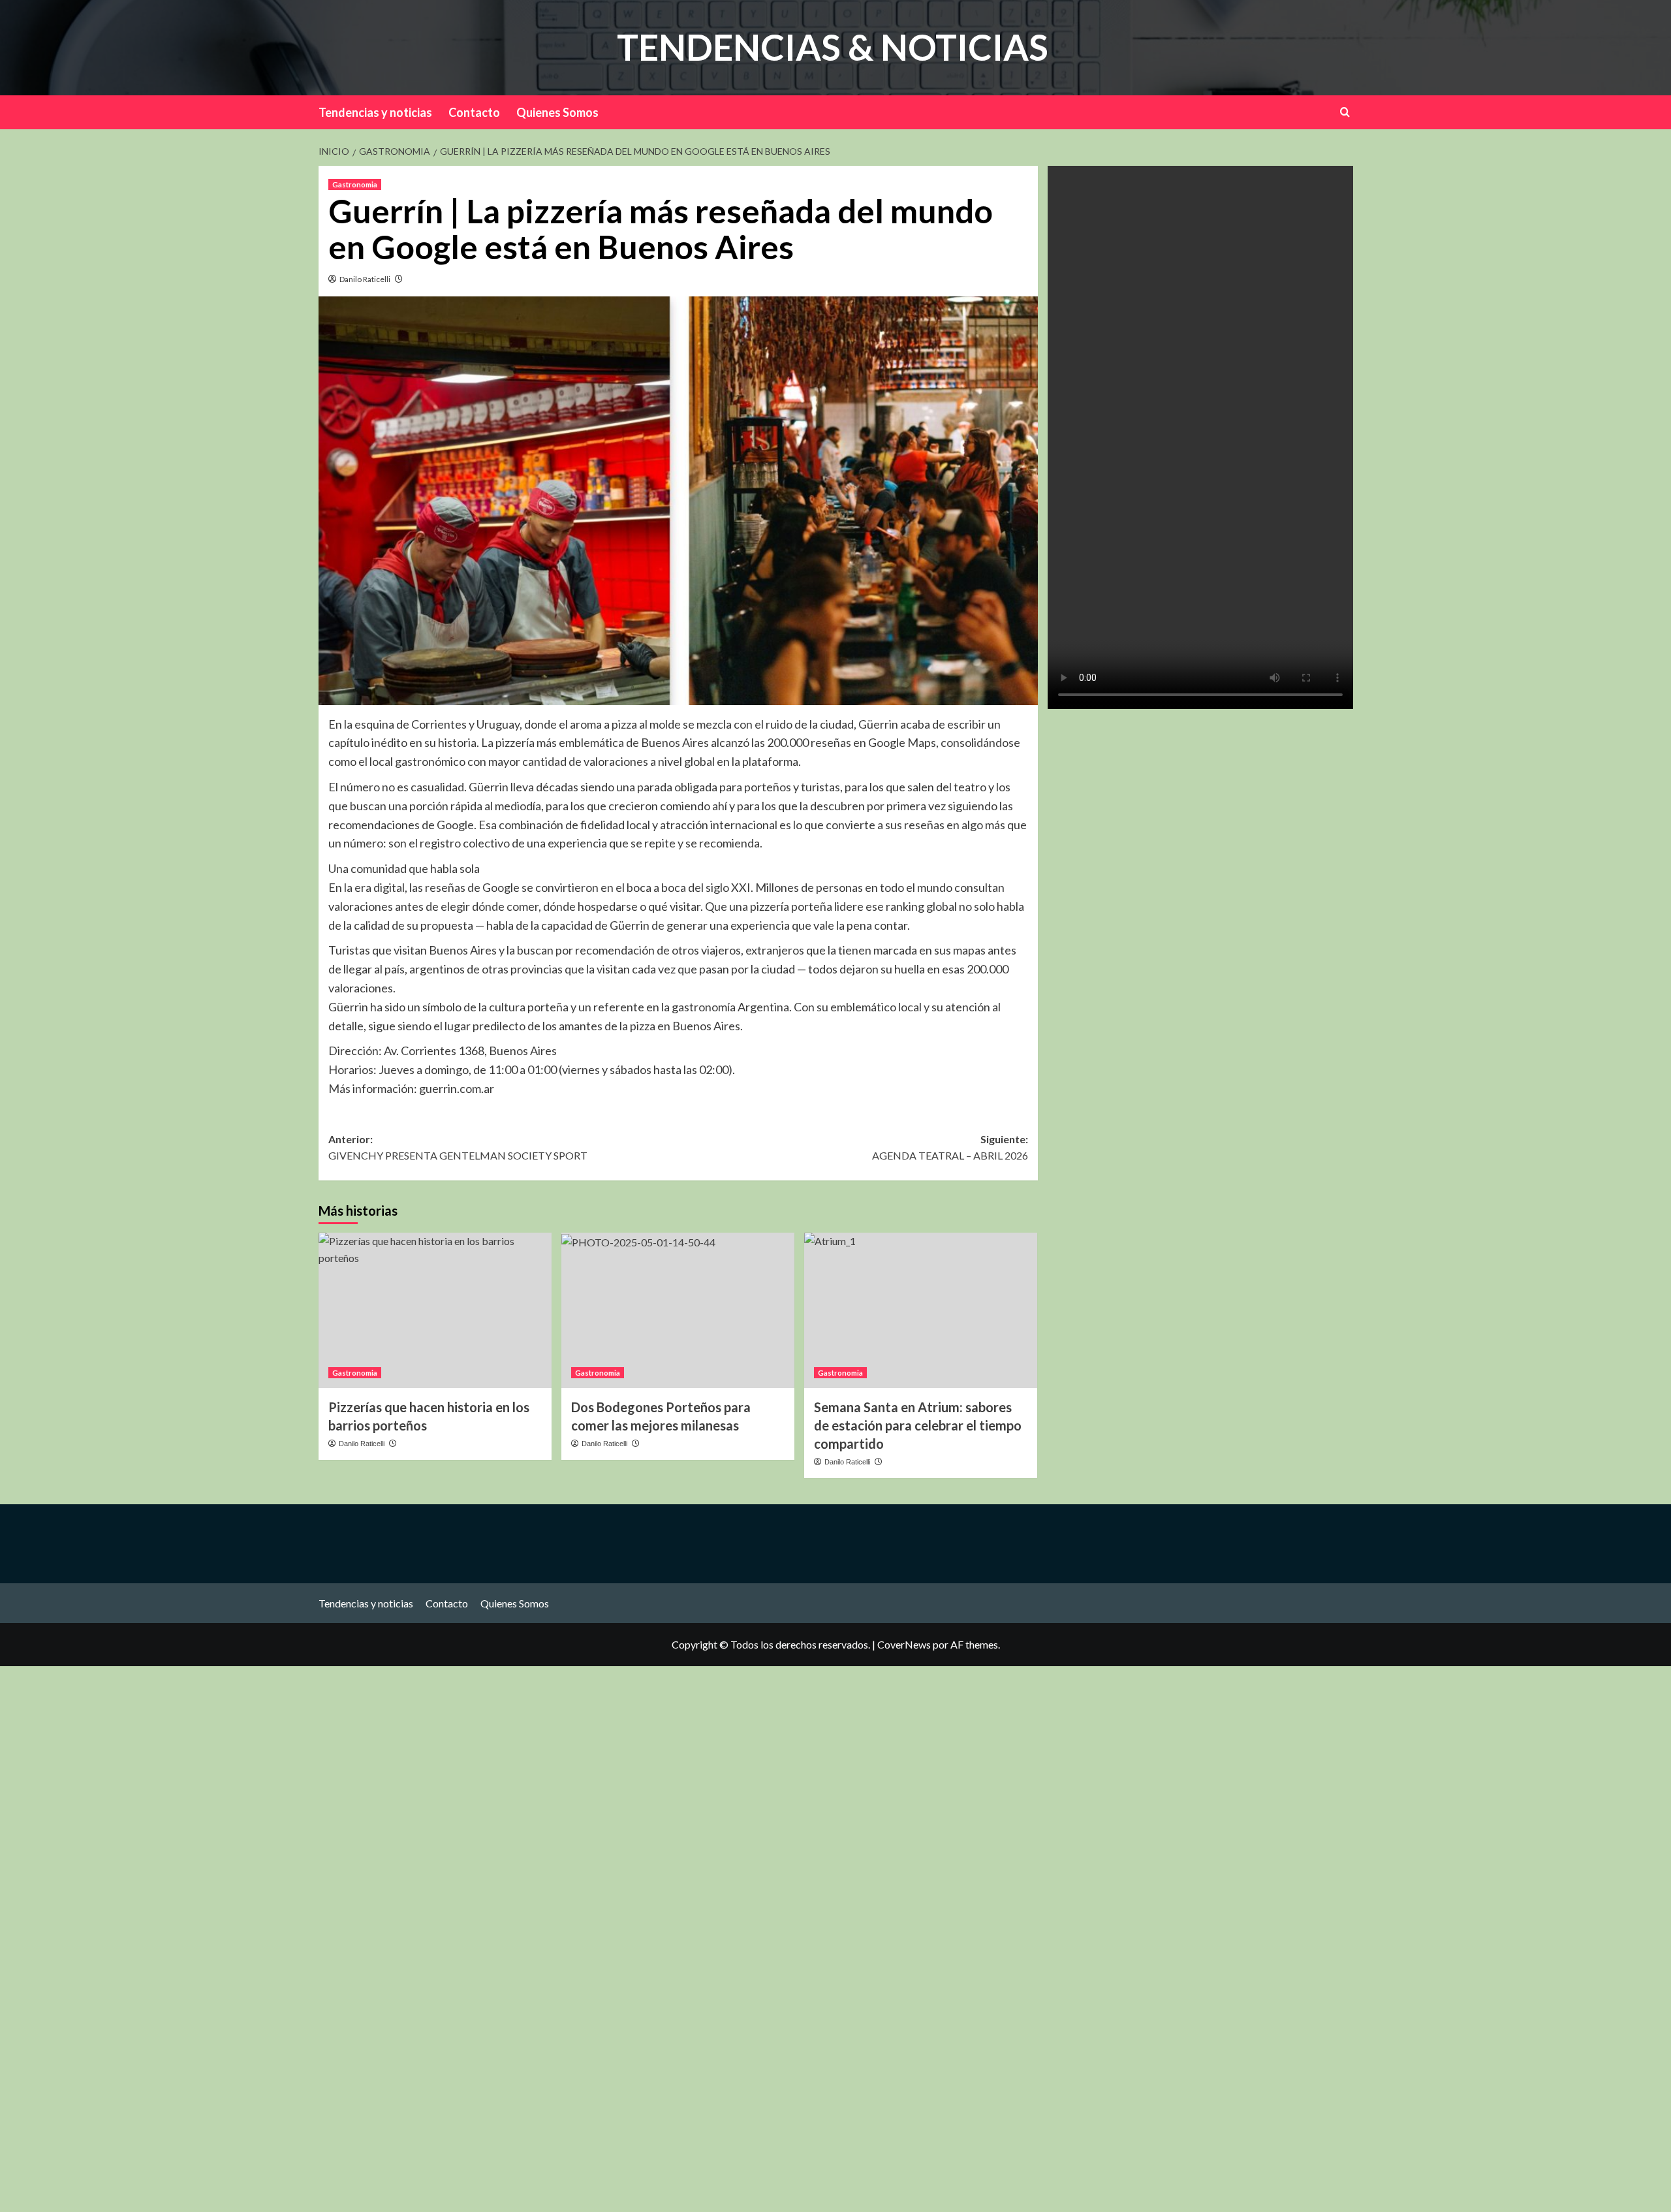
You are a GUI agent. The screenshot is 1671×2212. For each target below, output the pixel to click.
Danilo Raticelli (365, 279)
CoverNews (904, 1644)
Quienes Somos (557, 112)
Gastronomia (355, 184)
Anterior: (458, 1147)
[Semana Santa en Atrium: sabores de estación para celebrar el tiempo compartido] (921, 1310)
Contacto (474, 112)
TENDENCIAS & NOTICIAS (833, 47)
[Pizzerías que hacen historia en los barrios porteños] (435, 1310)
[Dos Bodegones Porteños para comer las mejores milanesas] (678, 1310)
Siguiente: (950, 1147)
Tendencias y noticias (375, 112)
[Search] (1345, 112)
